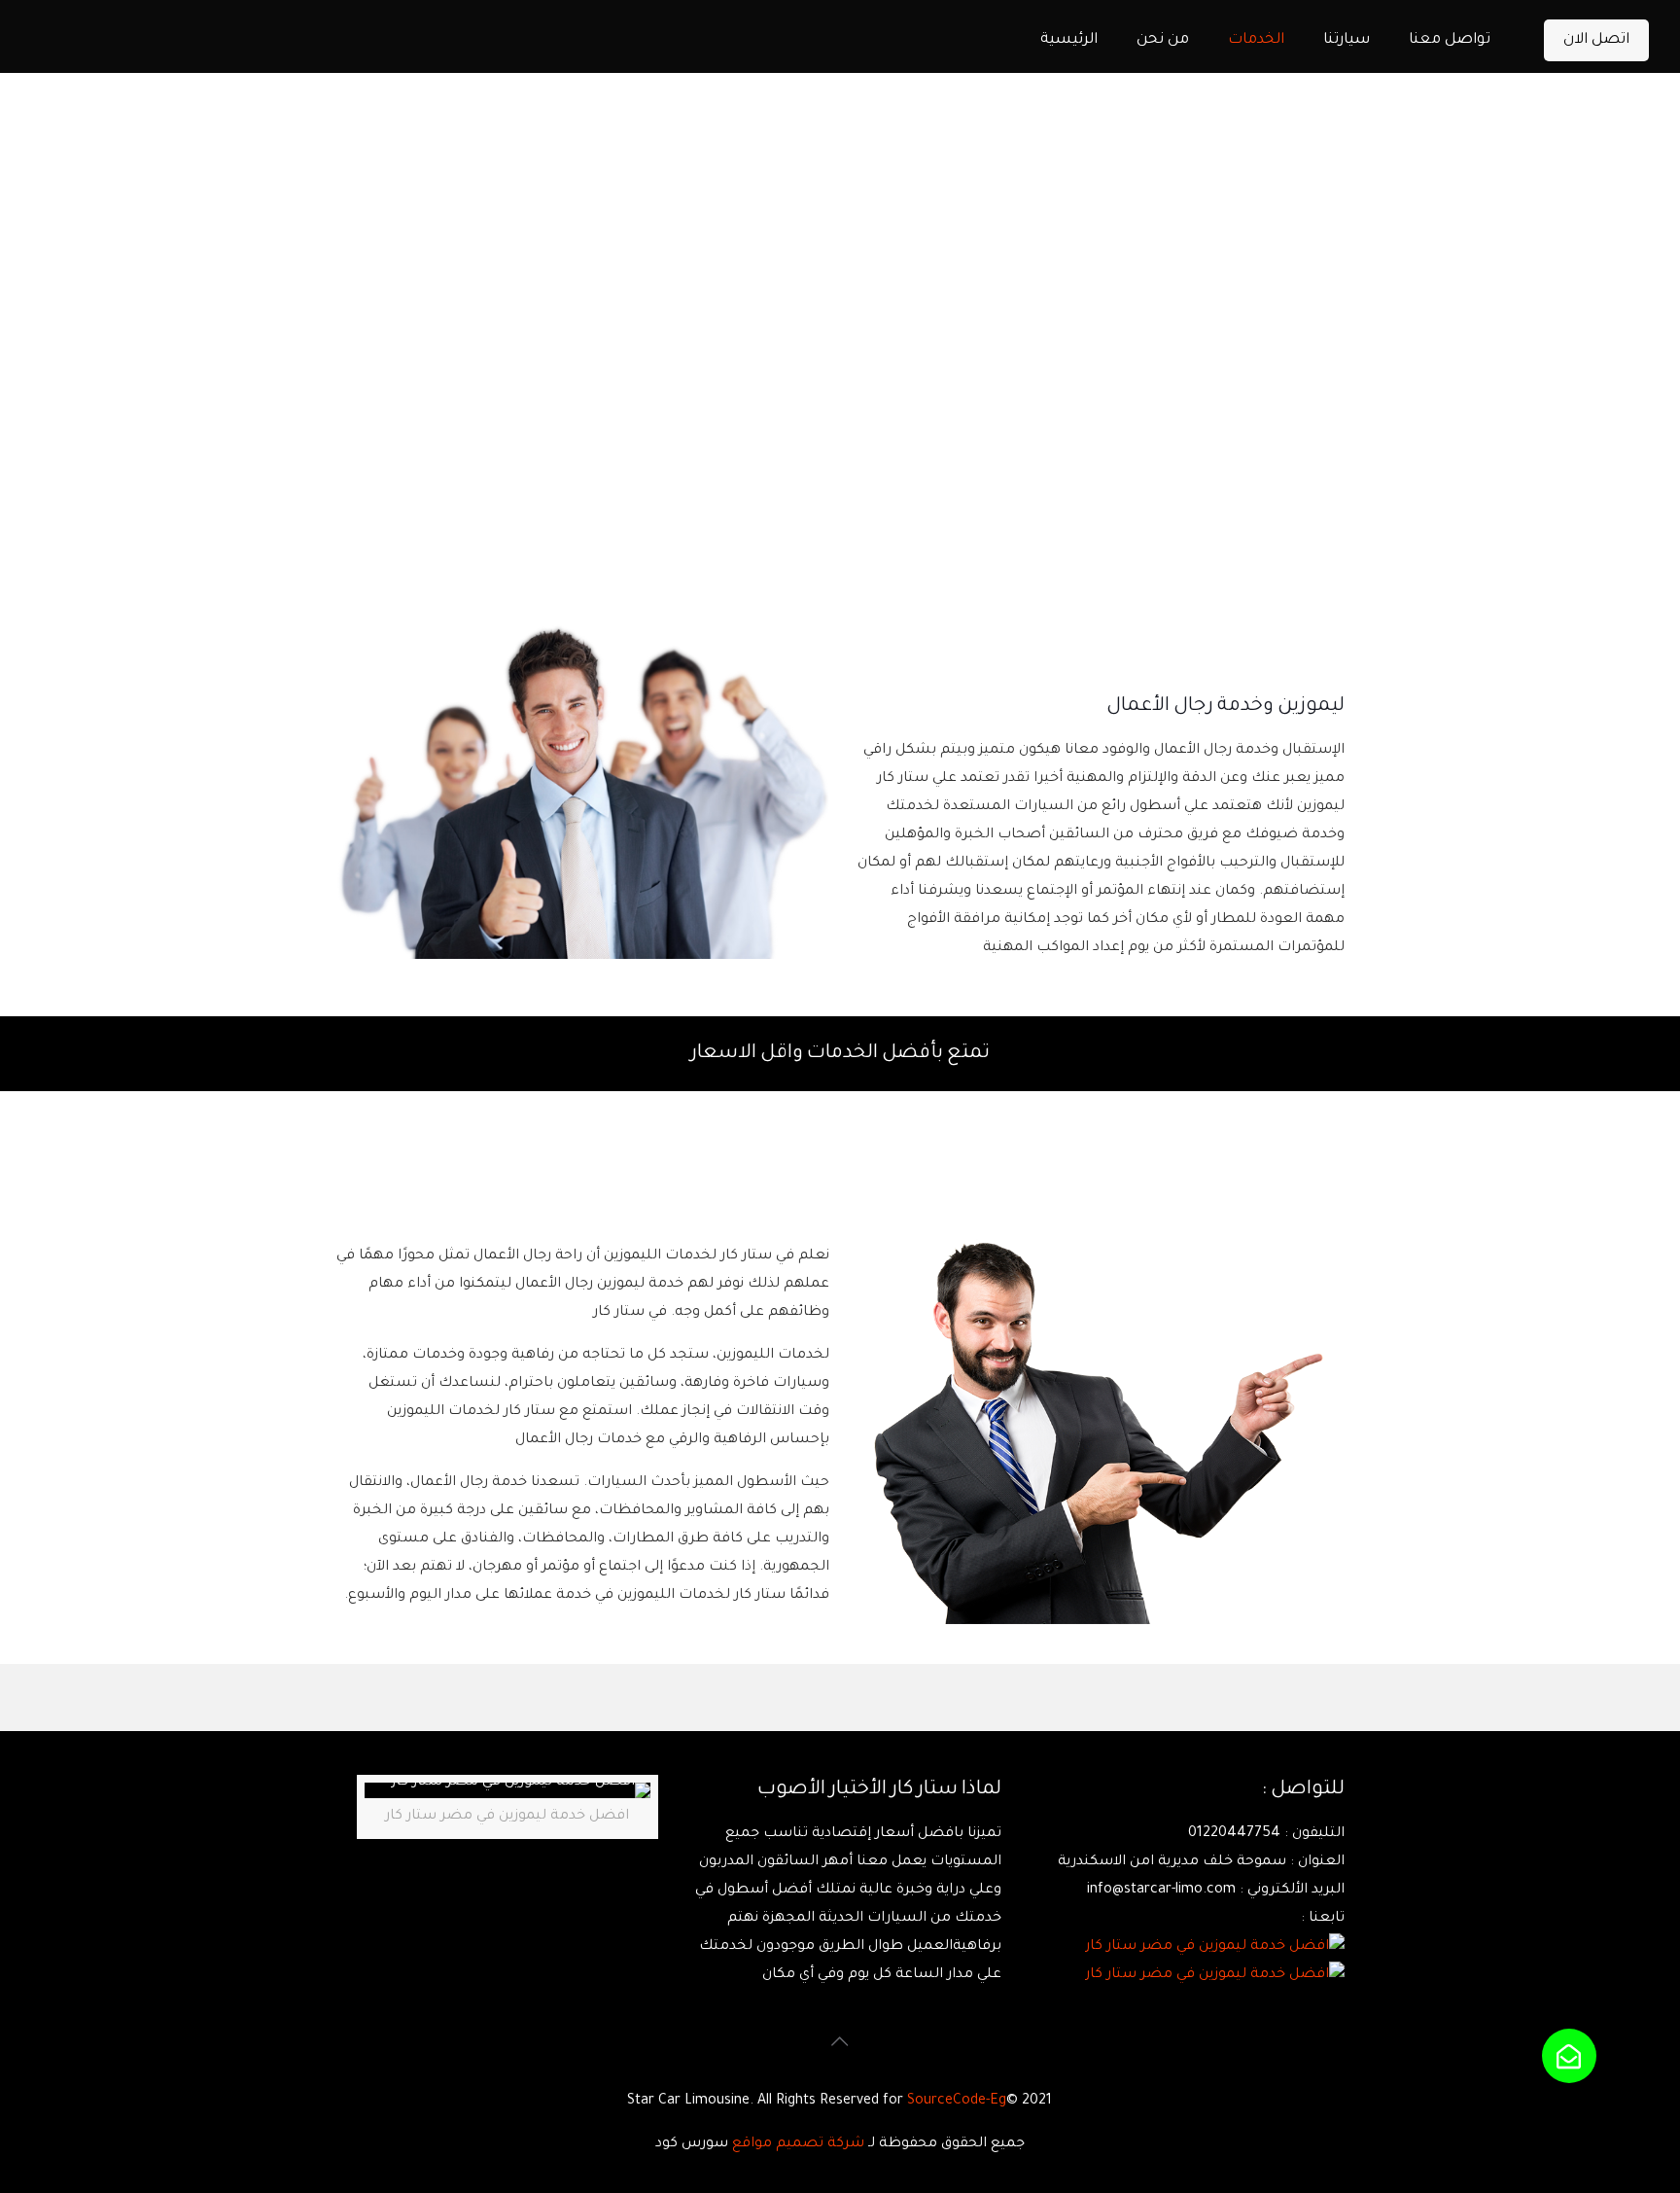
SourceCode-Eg (957, 2102)
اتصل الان (1596, 40)
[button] (1569, 2056)
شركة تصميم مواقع (798, 2144)
